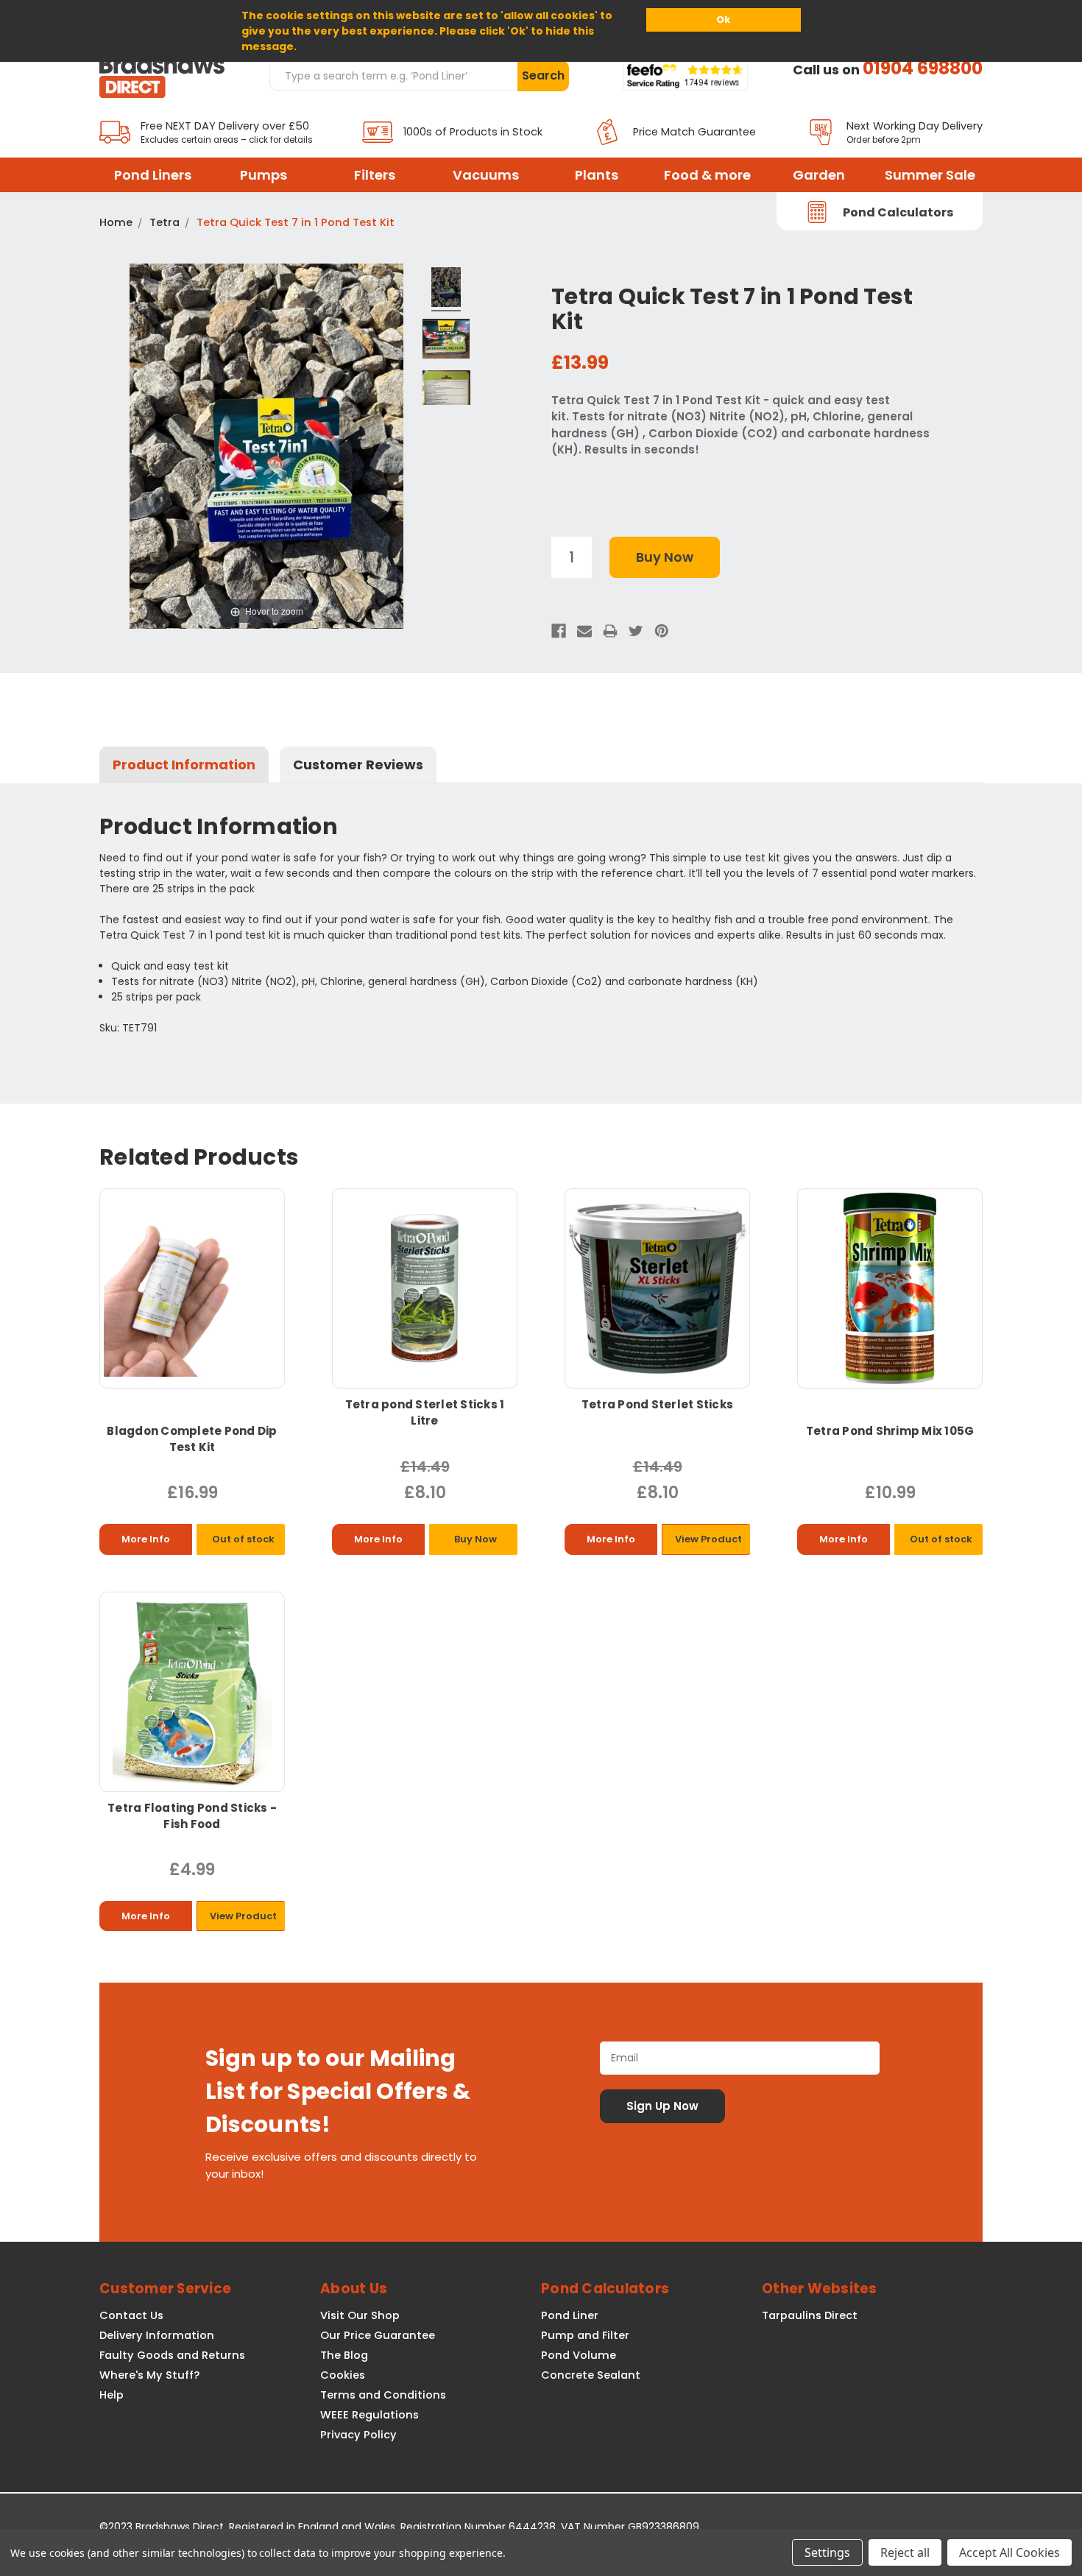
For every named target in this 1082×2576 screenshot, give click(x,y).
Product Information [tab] (184, 765)
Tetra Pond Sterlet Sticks (657, 1404)
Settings (827, 2552)
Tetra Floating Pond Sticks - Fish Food (192, 1816)
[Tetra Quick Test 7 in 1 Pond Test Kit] (446, 289)
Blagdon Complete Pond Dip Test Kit (192, 1439)
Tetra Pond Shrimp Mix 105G (890, 1431)
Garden (819, 175)
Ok (723, 20)
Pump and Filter (585, 2335)
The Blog (344, 2355)
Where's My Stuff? (149, 2375)
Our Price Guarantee (378, 2335)
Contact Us (131, 2315)
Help (112, 2395)
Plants (597, 175)
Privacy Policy (358, 2435)
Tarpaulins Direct (810, 2315)
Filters (375, 175)
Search (543, 75)
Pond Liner (570, 2315)
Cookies (343, 2375)
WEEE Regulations (369, 2415)
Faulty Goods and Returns (172, 2355)
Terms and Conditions (383, 2395)
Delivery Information (157, 2335)
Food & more (707, 175)
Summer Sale (930, 175)
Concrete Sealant (591, 2375)
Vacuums (486, 175)
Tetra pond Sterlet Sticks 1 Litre (425, 1412)
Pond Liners (153, 175)
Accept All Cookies (1009, 2552)
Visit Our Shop (360, 2315)
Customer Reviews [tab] (358, 765)
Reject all (905, 2552)
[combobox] (393, 75)
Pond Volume (579, 2355)
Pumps (264, 175)
